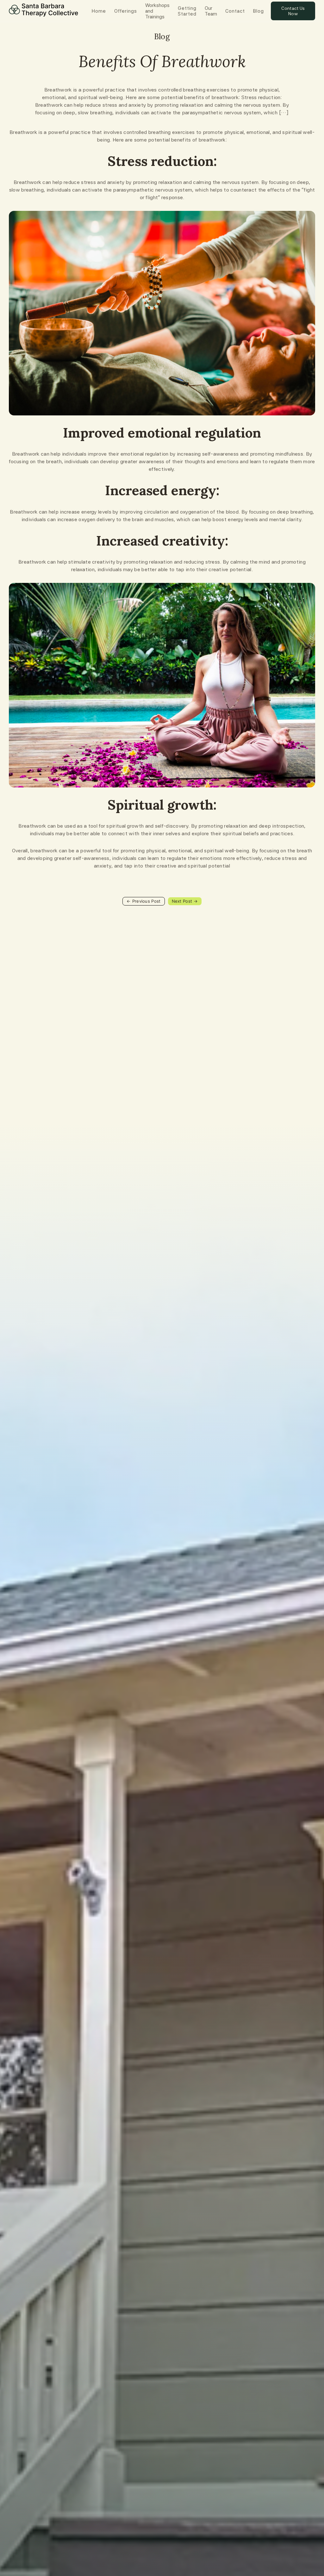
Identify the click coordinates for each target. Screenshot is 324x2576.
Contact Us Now (293, 11)
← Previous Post (144, 901)
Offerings (126, 11)
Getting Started (187, 11)
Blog (259, 11)
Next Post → (185, 901)
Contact (235, 11)
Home (99, 11)
